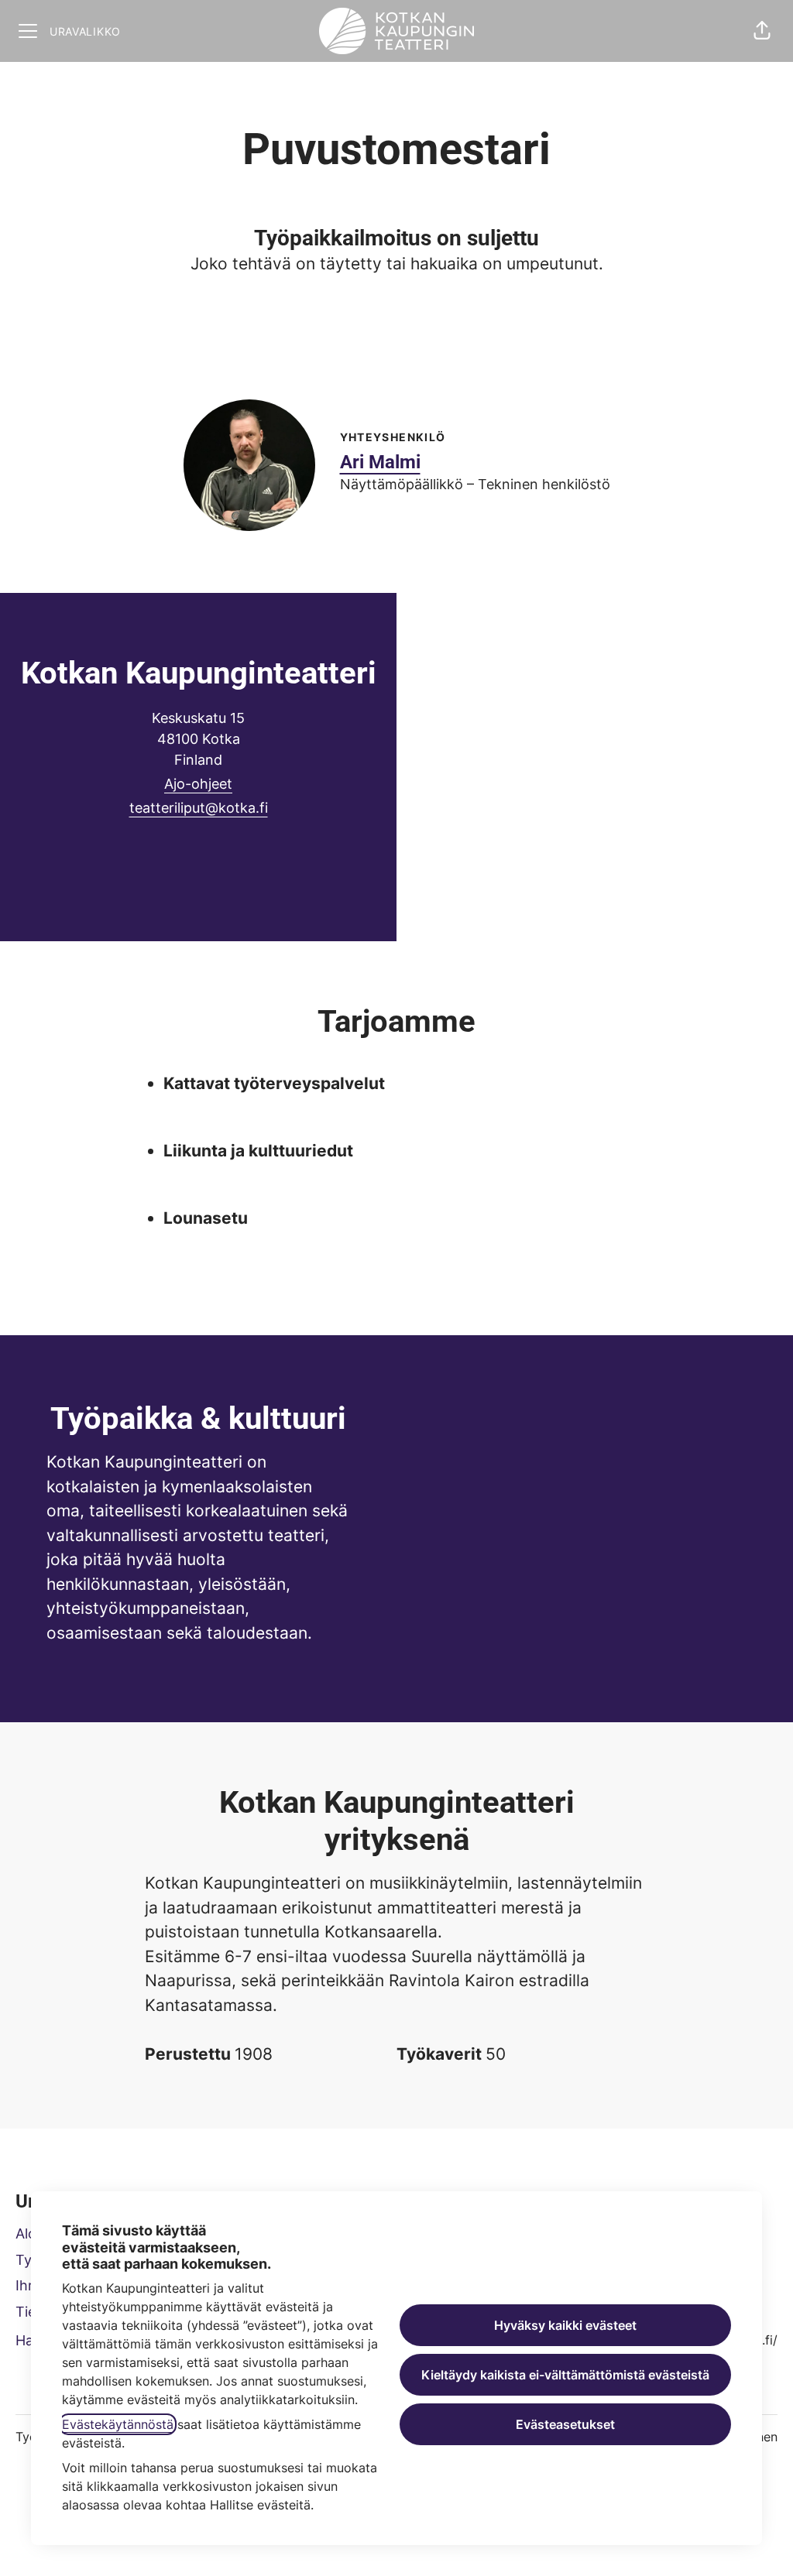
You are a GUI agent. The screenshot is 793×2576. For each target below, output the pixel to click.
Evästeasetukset (565, 2424)
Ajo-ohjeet (198, 784)
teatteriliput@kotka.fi (199, 808)
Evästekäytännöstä (118, 2424)
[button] (762, 31)
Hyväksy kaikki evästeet (565, 2325)
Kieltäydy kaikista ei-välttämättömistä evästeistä (565, 2375)
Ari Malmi (380, 462)
